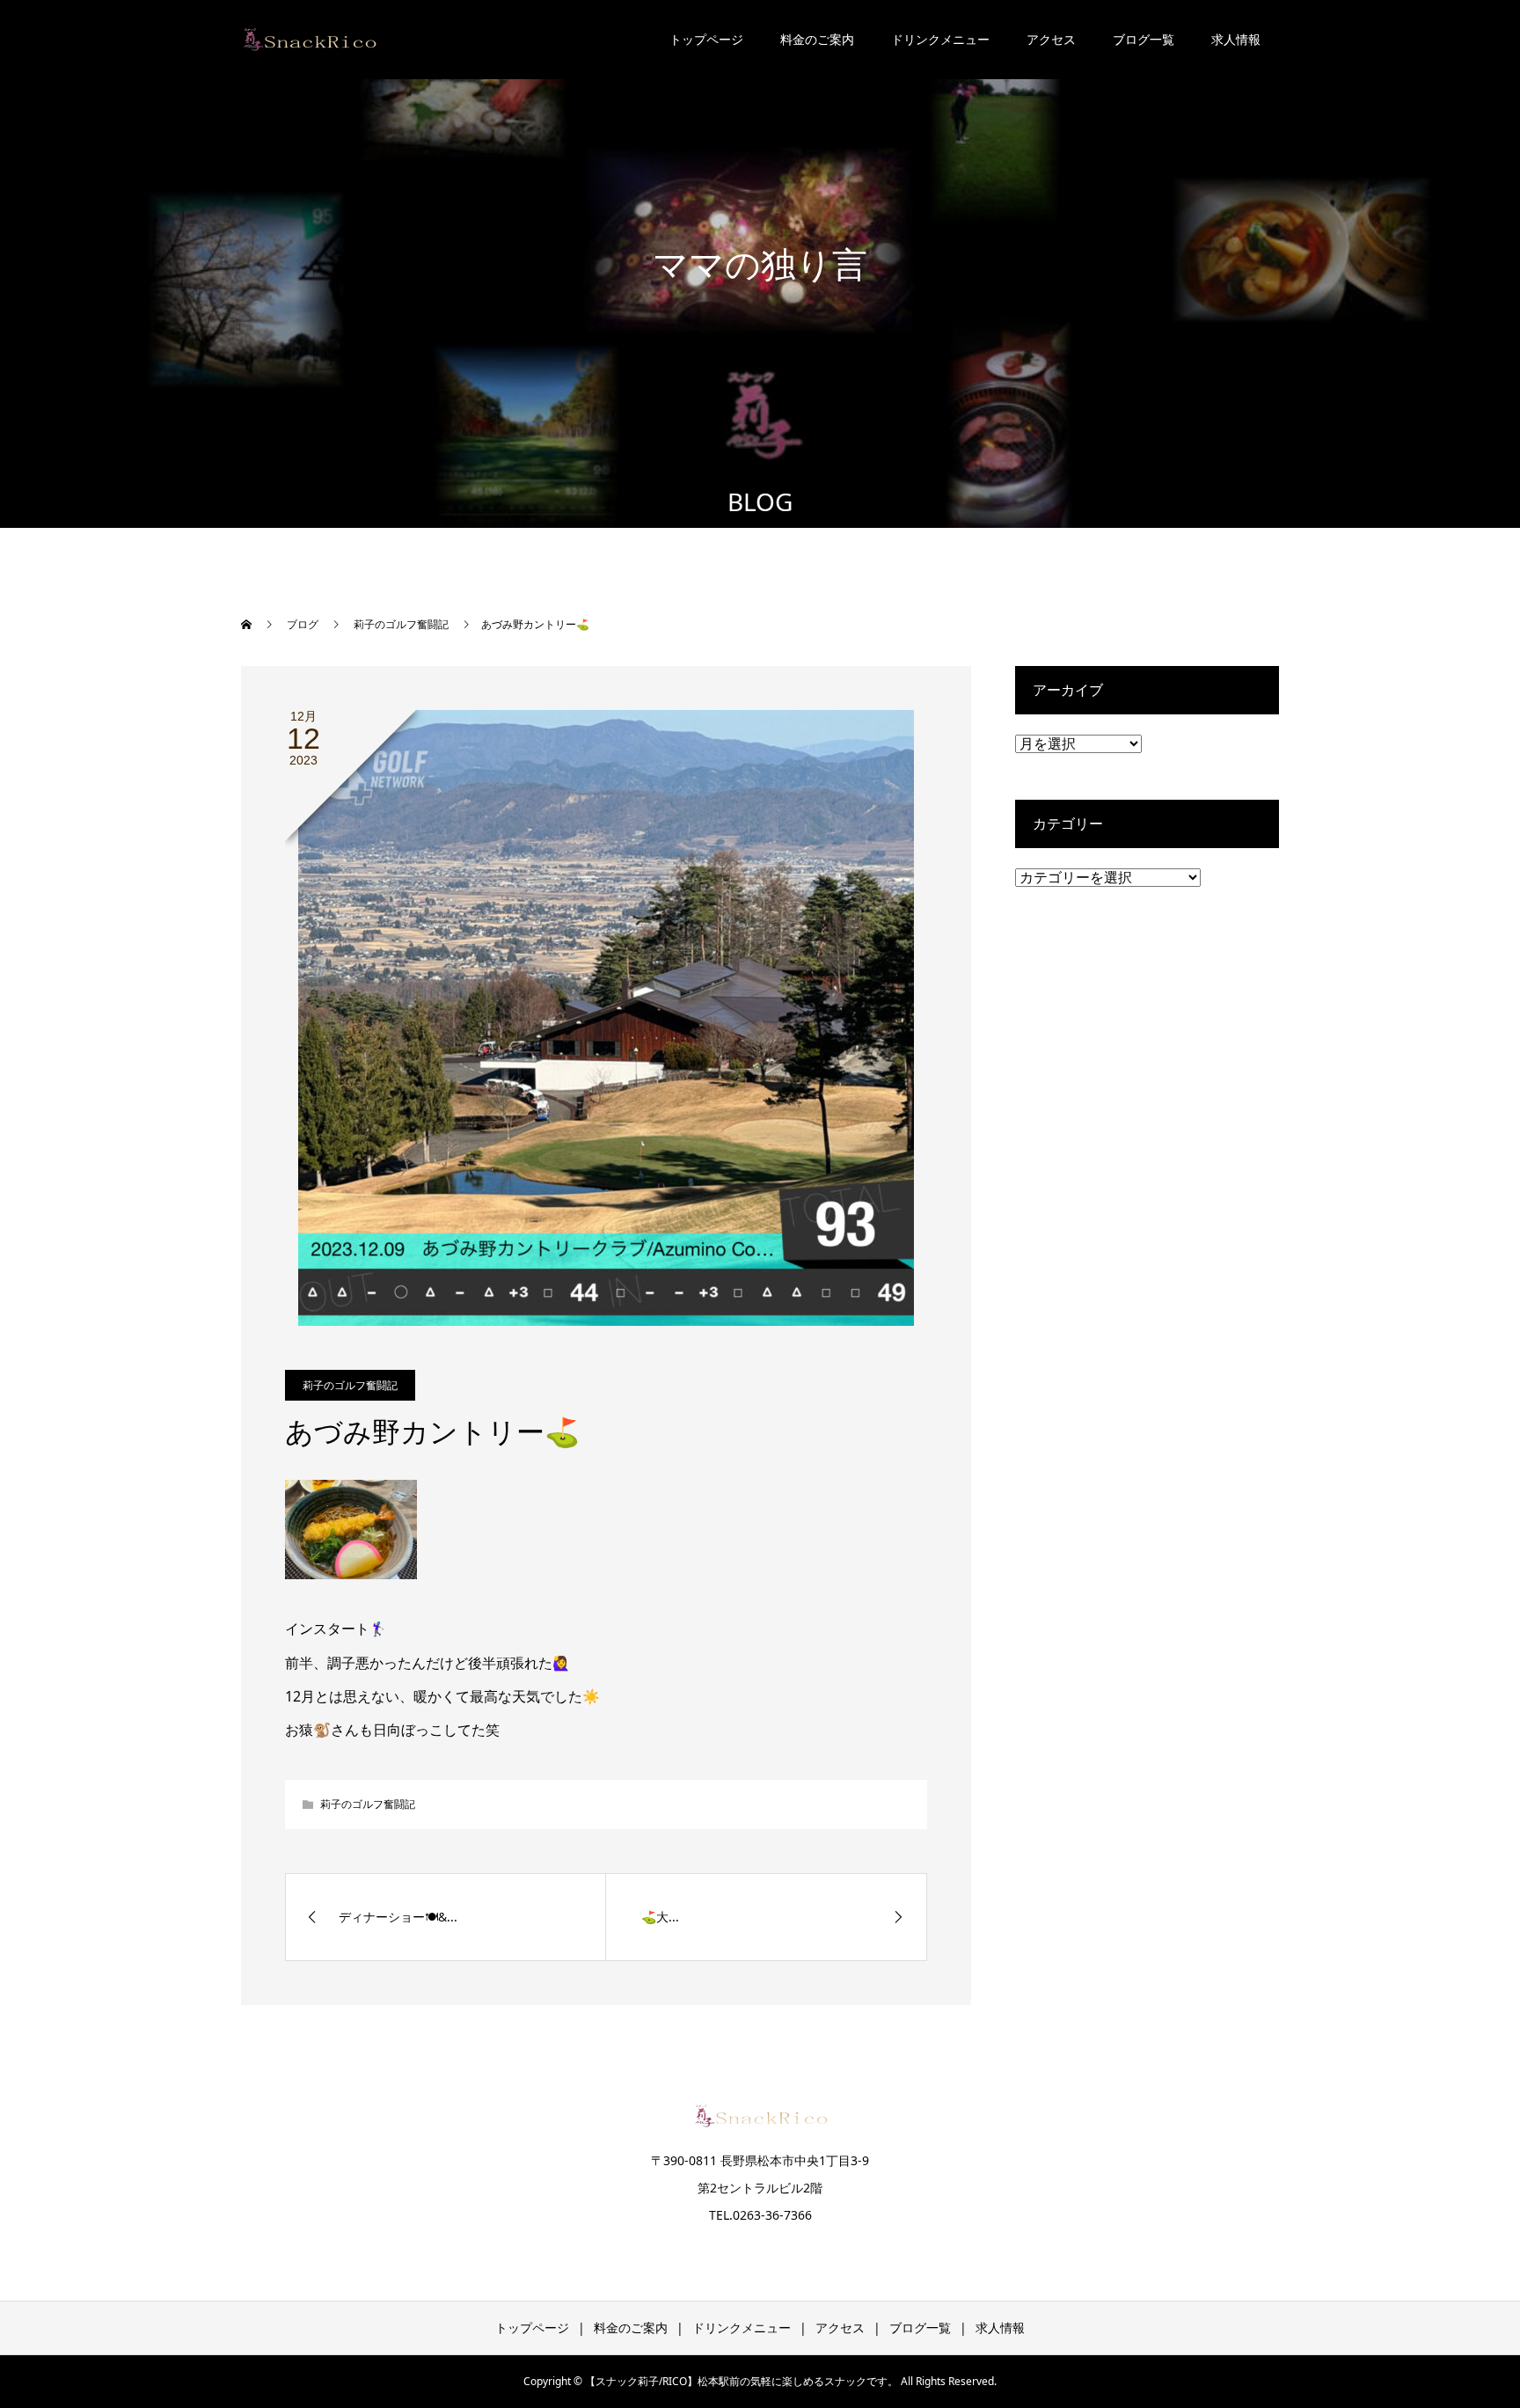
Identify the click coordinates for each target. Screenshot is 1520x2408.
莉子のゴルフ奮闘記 (350, 1385)
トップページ (706, 39)
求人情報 (1236, 39)
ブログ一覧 (1144, 39)
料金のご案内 (817, 39)
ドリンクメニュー (940, 39)
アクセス (1051, 39)
